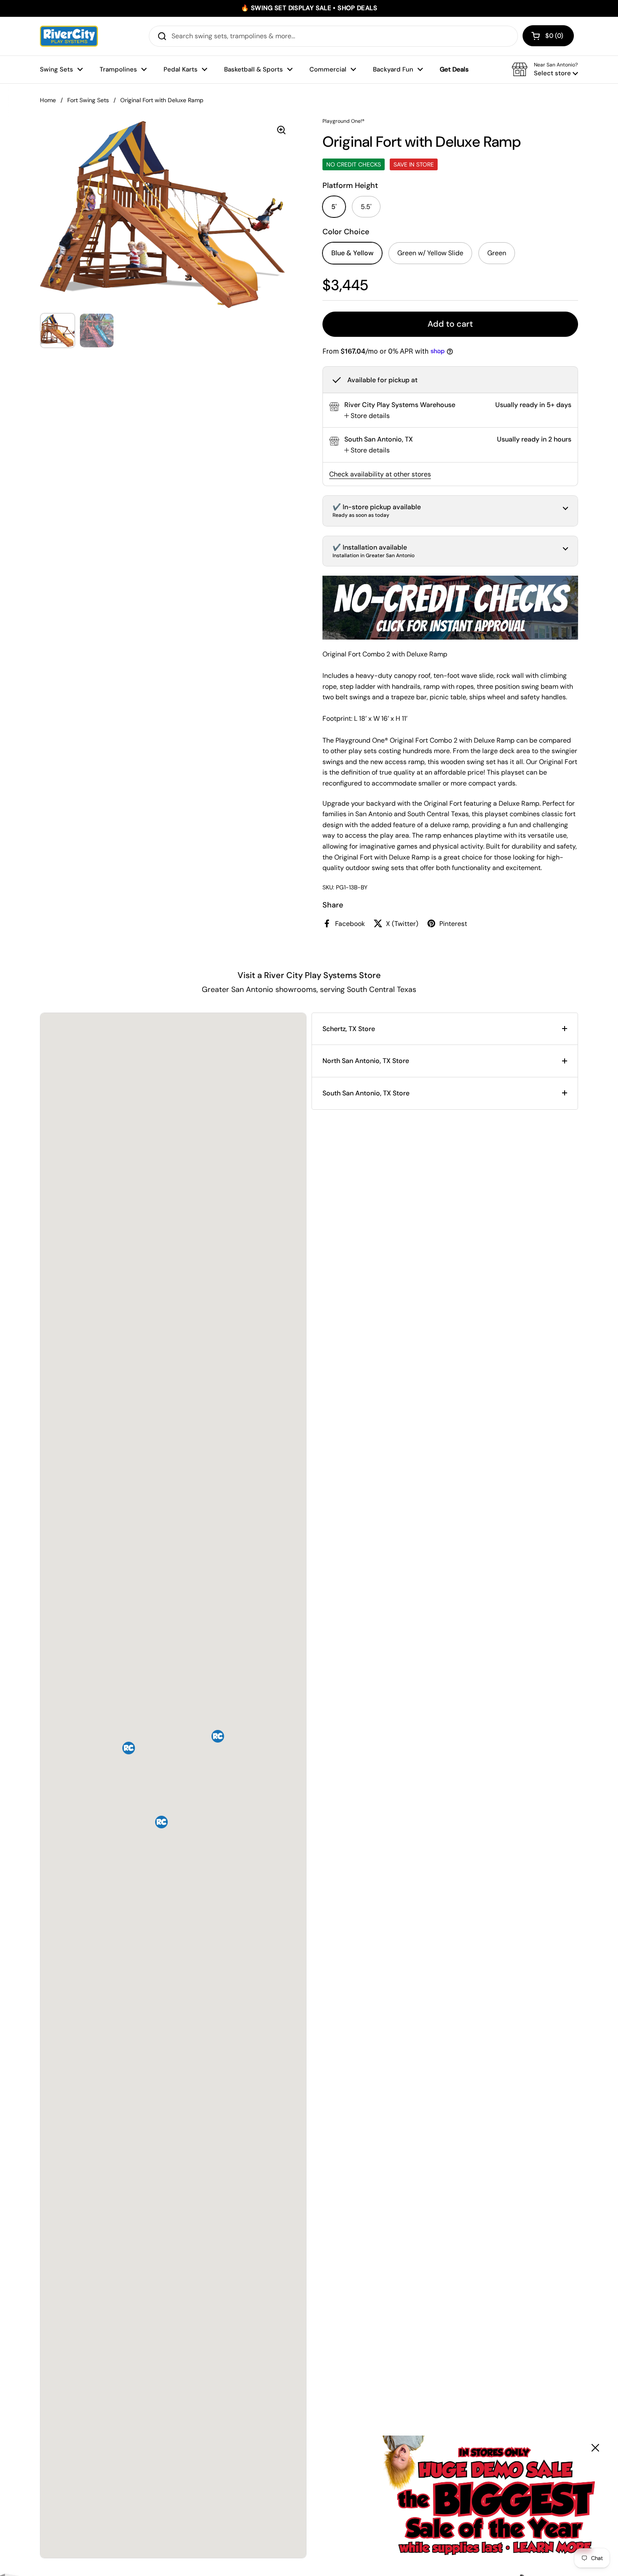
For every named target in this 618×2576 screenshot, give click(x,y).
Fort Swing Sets (88, 100)
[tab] (367, 416)
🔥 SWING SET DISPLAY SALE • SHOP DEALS (309, 8)
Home (48, 100)
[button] (548, 36)
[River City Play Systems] (69, 36)
